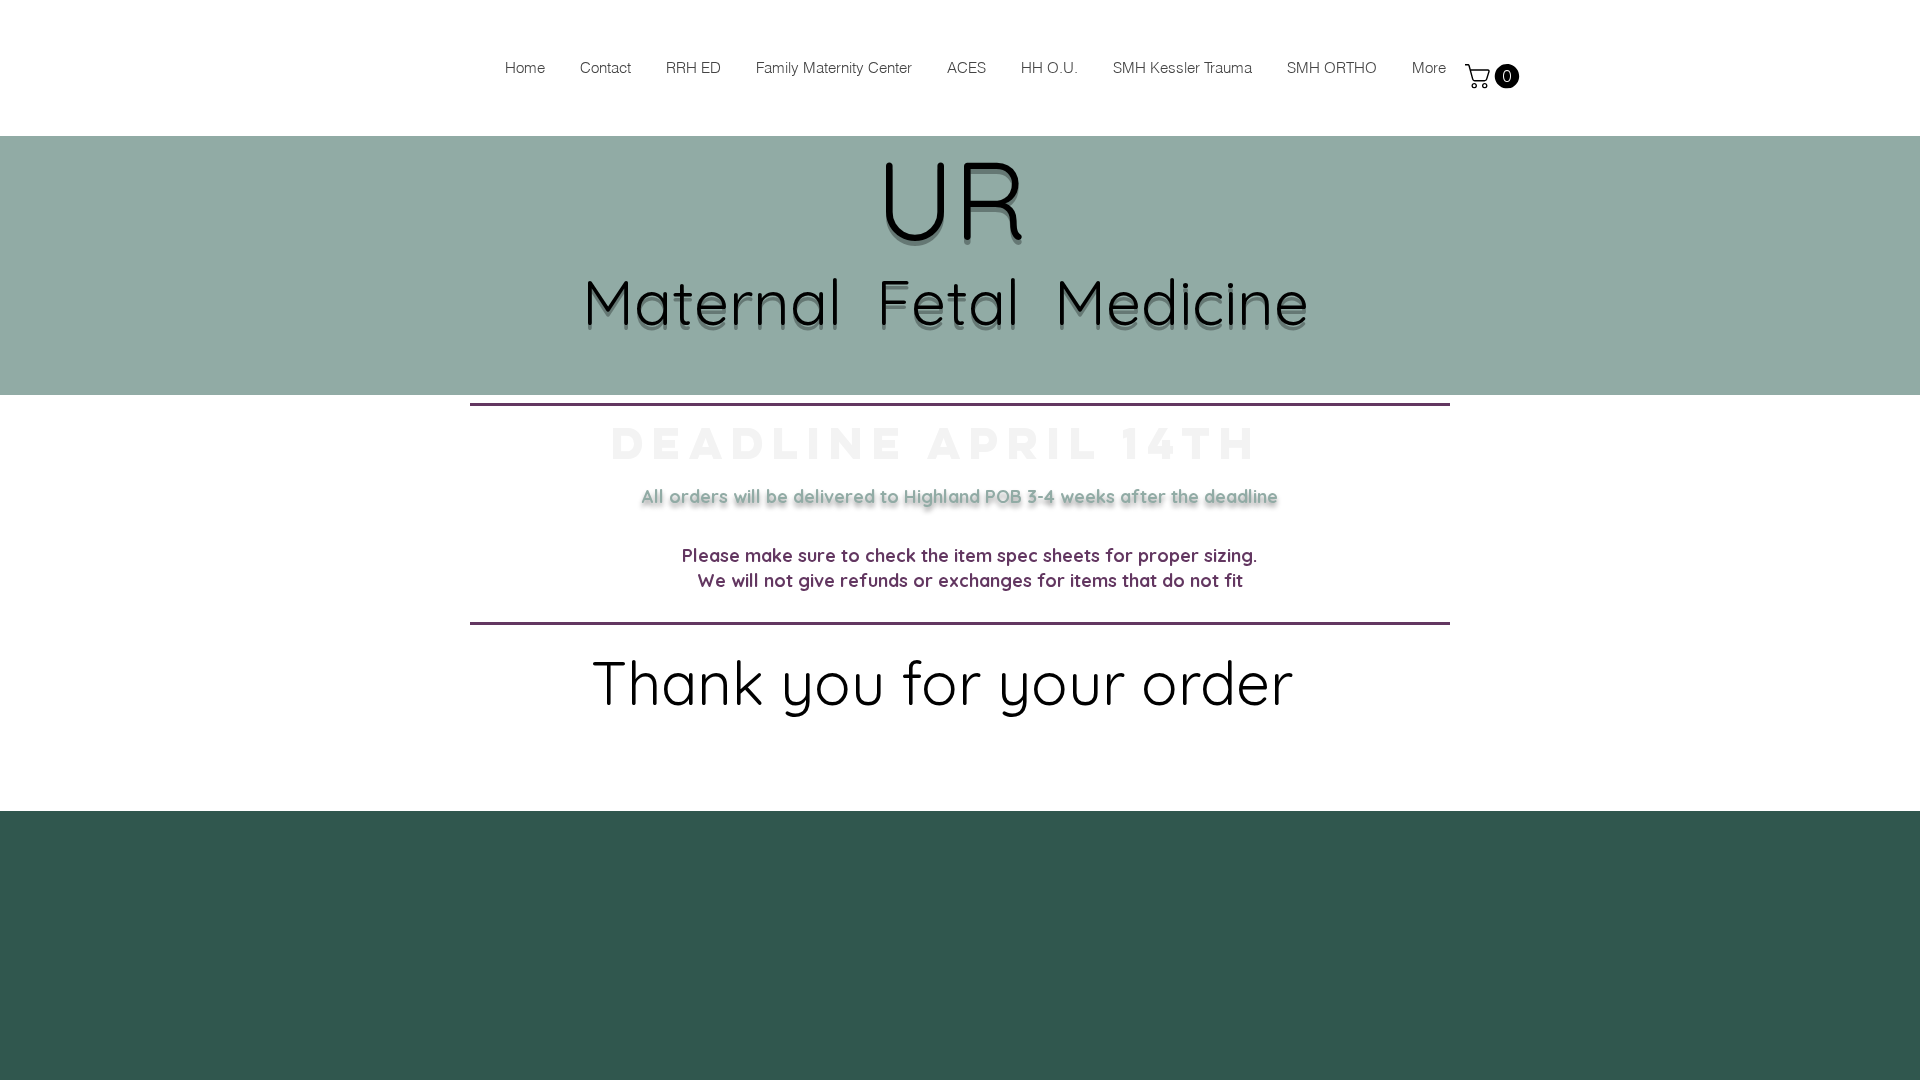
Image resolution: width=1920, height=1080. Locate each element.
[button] (1495, 76)
